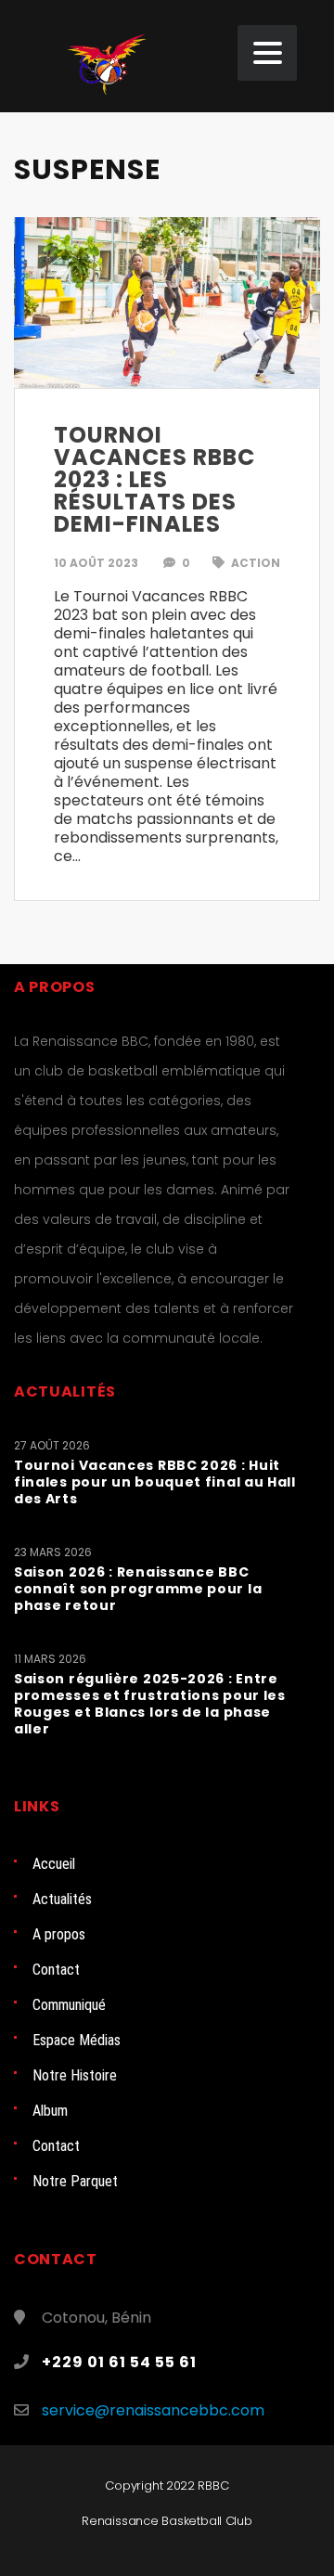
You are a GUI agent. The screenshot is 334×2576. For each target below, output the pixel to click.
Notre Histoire (75, 2075)
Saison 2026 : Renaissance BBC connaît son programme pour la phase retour (138, 1589)
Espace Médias (77, 2040)
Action (254, 563)
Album (50, 2111)
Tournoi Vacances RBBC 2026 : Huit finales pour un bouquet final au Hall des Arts (155, 1482)
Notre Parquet (75, 2181)
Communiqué (69, 2005)
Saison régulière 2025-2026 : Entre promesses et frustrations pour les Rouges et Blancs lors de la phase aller (150, 1704)
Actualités (62, 1899)
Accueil (54, 1864)
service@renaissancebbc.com (153, 2410)
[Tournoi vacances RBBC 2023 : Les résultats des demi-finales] (167, 302)
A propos (59, 1934)
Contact (56, 1970)
